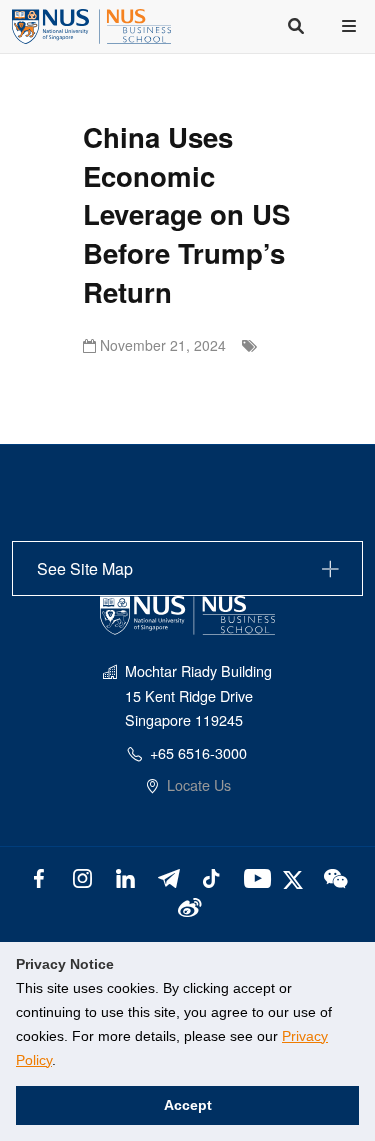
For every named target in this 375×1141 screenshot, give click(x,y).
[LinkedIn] (125, 876)
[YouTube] (253, 876)
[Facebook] (39, 876)
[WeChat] (333, 876)
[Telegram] (168, 876)
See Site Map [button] (85, 568)
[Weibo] (187, 905)
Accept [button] (188, 1105)
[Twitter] (295, 876)
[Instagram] (82, 876)
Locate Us (199, 784)
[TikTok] (210, 876)
